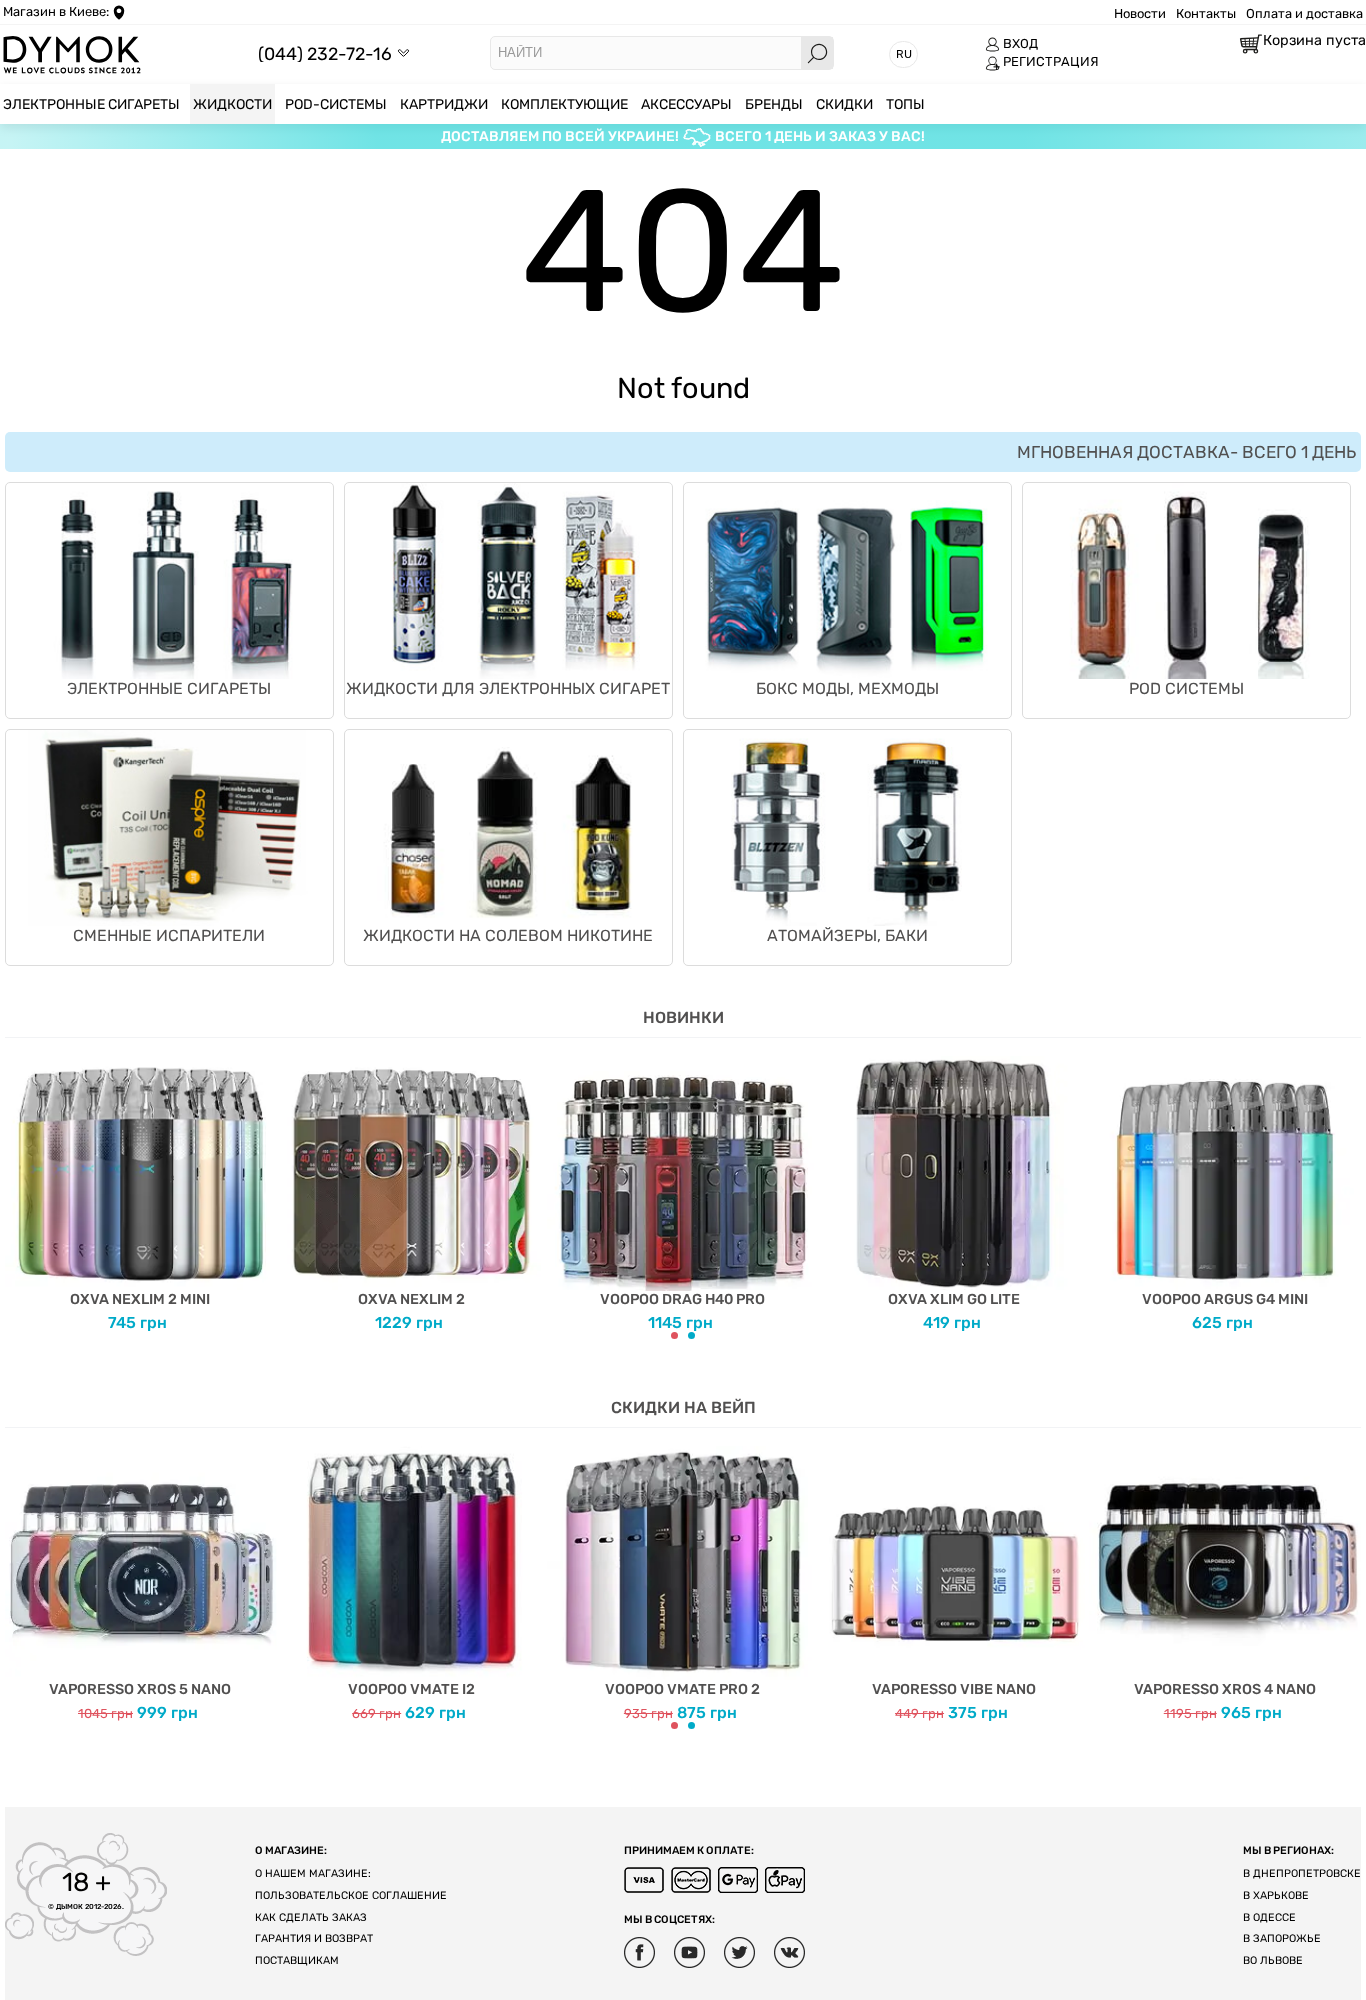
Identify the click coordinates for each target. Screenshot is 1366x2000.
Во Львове (1273, 1960)
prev (20, 1189)
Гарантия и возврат (314, 1938)
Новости (1140, 13)
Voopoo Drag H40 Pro (682, 1299)
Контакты (1206, 13)
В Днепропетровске (1302, 1873)
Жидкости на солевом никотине (508, 935)
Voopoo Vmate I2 (411, 1689)
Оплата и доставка (1304, 13)
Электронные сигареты (169, 688)
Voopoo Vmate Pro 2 (682, 1689)
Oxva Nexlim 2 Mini (140, 1299)
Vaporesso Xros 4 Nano (1225, 1689)
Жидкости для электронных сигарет (508, 688)
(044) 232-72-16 (325, 53)
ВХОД (1020, 43)
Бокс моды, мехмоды (847, 688)
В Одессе (1269, 1917)
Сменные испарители (169, 935)
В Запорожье (1282, 1938)
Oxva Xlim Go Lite (954, 1299)
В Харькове (1276, 1895)
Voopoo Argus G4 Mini (1225, 1299)
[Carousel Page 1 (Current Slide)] (674, 1335)
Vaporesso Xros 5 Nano (140, 1689)
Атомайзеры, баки (847, 935)
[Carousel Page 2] (691, 1335)
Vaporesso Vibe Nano (954, 1689)
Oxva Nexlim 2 (411, 1299)
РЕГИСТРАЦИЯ (1051, 61)
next (1346, 1189)
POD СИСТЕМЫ (1186, 688)
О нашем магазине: (313, 1873)
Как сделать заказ (311, 1917)
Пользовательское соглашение (351, 1895)
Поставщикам (297, 1960)
